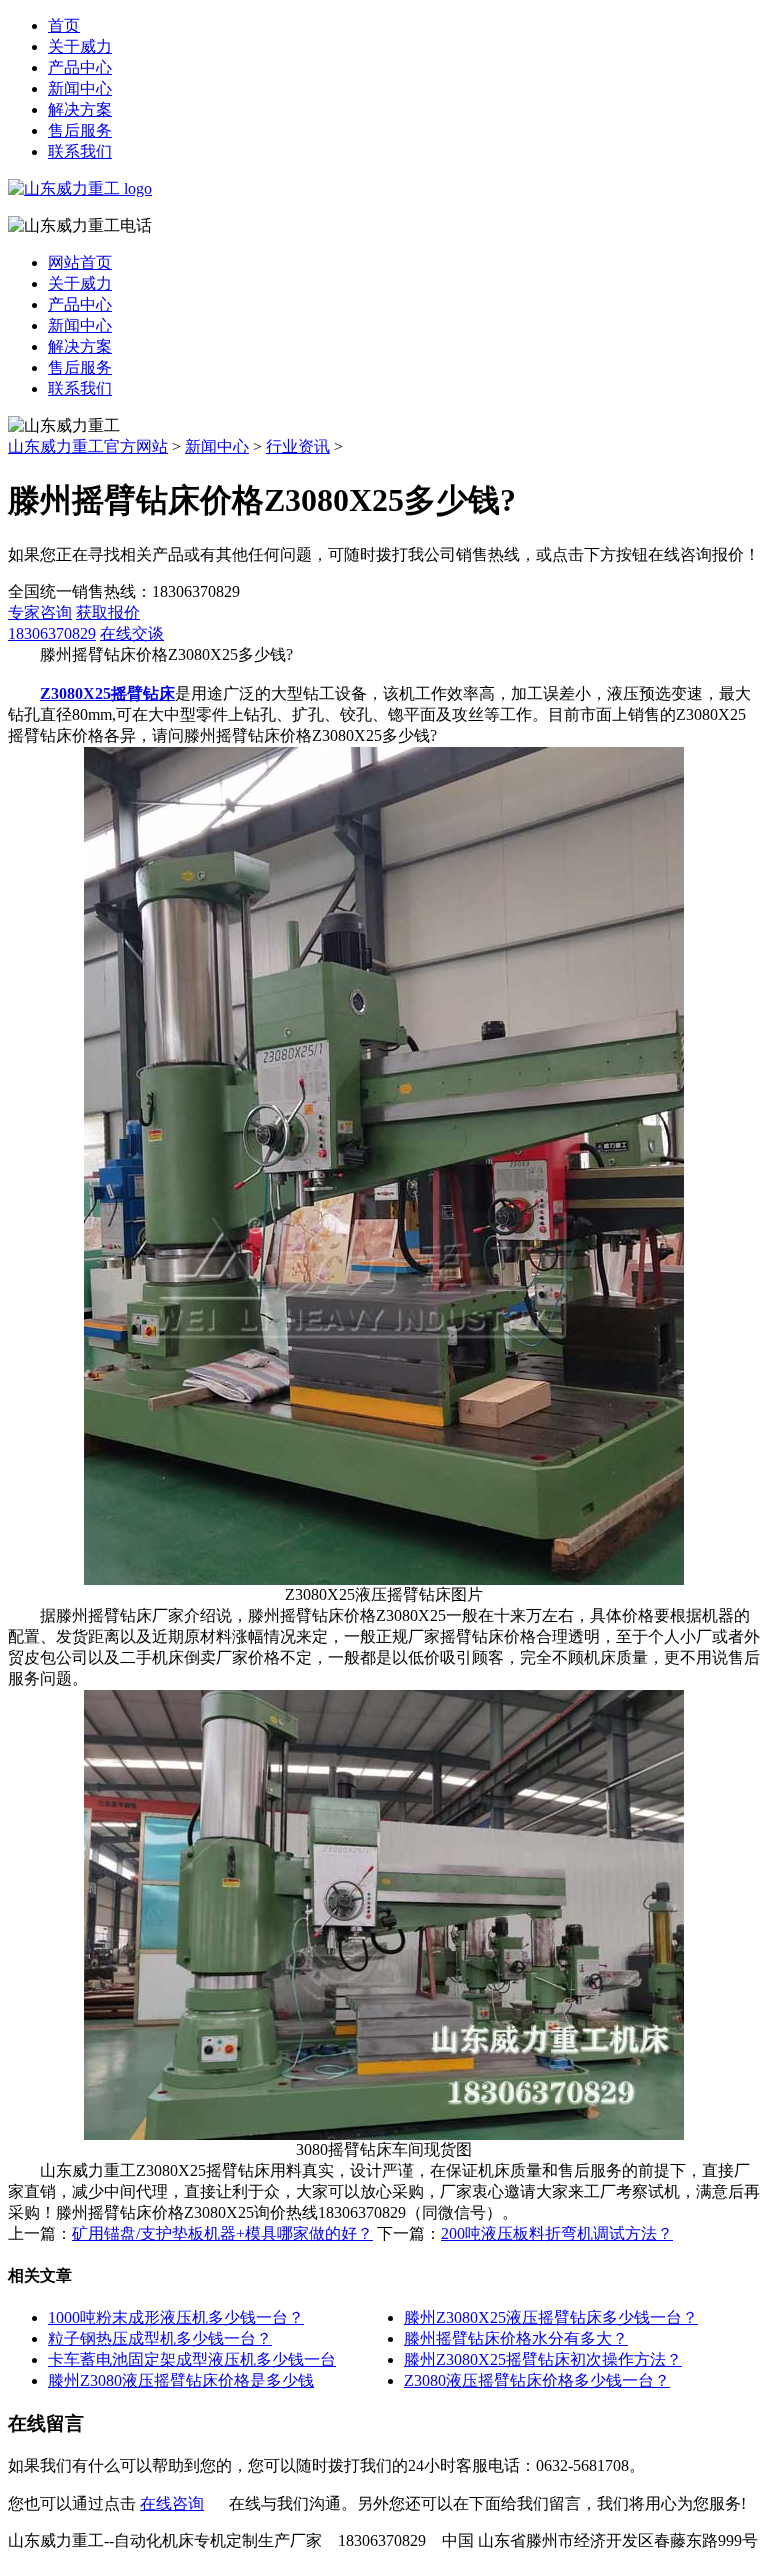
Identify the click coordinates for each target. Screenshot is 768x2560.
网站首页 (80, 262)
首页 (64, 25)
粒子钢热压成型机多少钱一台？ (160, 2338)
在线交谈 (132, 633)
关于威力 (80, 46)
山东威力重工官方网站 (88, 446)
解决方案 (80, 109)
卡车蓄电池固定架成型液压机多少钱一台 (192, 2359)
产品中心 (80, 67)
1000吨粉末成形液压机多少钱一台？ (176, 2317)
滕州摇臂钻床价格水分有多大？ (516, 2338)
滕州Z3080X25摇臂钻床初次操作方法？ (543, 2359)
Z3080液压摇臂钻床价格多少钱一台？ (537, 2380)
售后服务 (80, 130)
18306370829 (52, 633)
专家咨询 (40, 612)
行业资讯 (298, 446)
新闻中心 (80, 88)
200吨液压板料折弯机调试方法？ (557, 2233)
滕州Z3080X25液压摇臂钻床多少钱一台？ (551, 2317)
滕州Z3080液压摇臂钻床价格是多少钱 (181, 2380)
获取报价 (108, 612)
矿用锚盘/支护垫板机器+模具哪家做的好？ (222, 2233)
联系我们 (80, 151)
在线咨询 (172, 2503)
